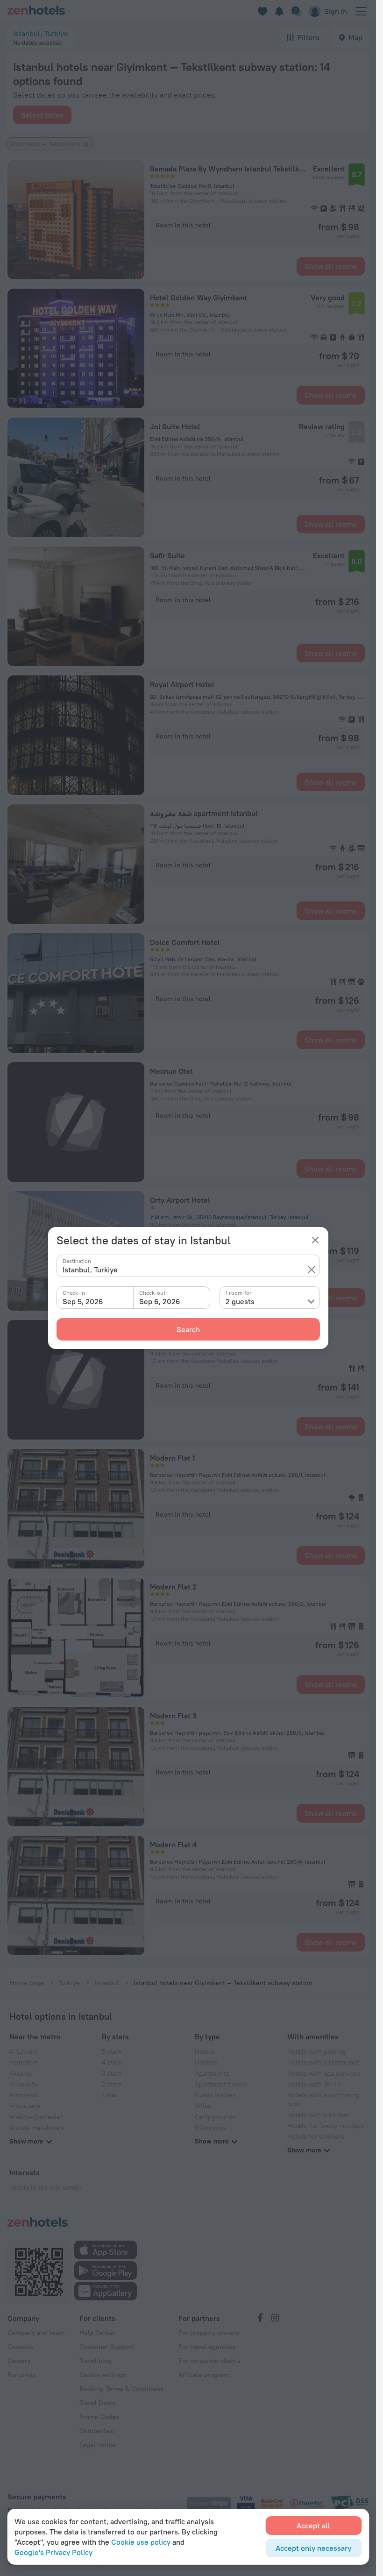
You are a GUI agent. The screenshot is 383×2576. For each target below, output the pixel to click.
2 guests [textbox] (240, 1301)
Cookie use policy (141, 2542)
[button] (312, 1270)
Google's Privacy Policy (53, 2552)
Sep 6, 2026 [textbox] (160, 1301)
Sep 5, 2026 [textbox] (83, 1301)
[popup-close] (315, 1240)
